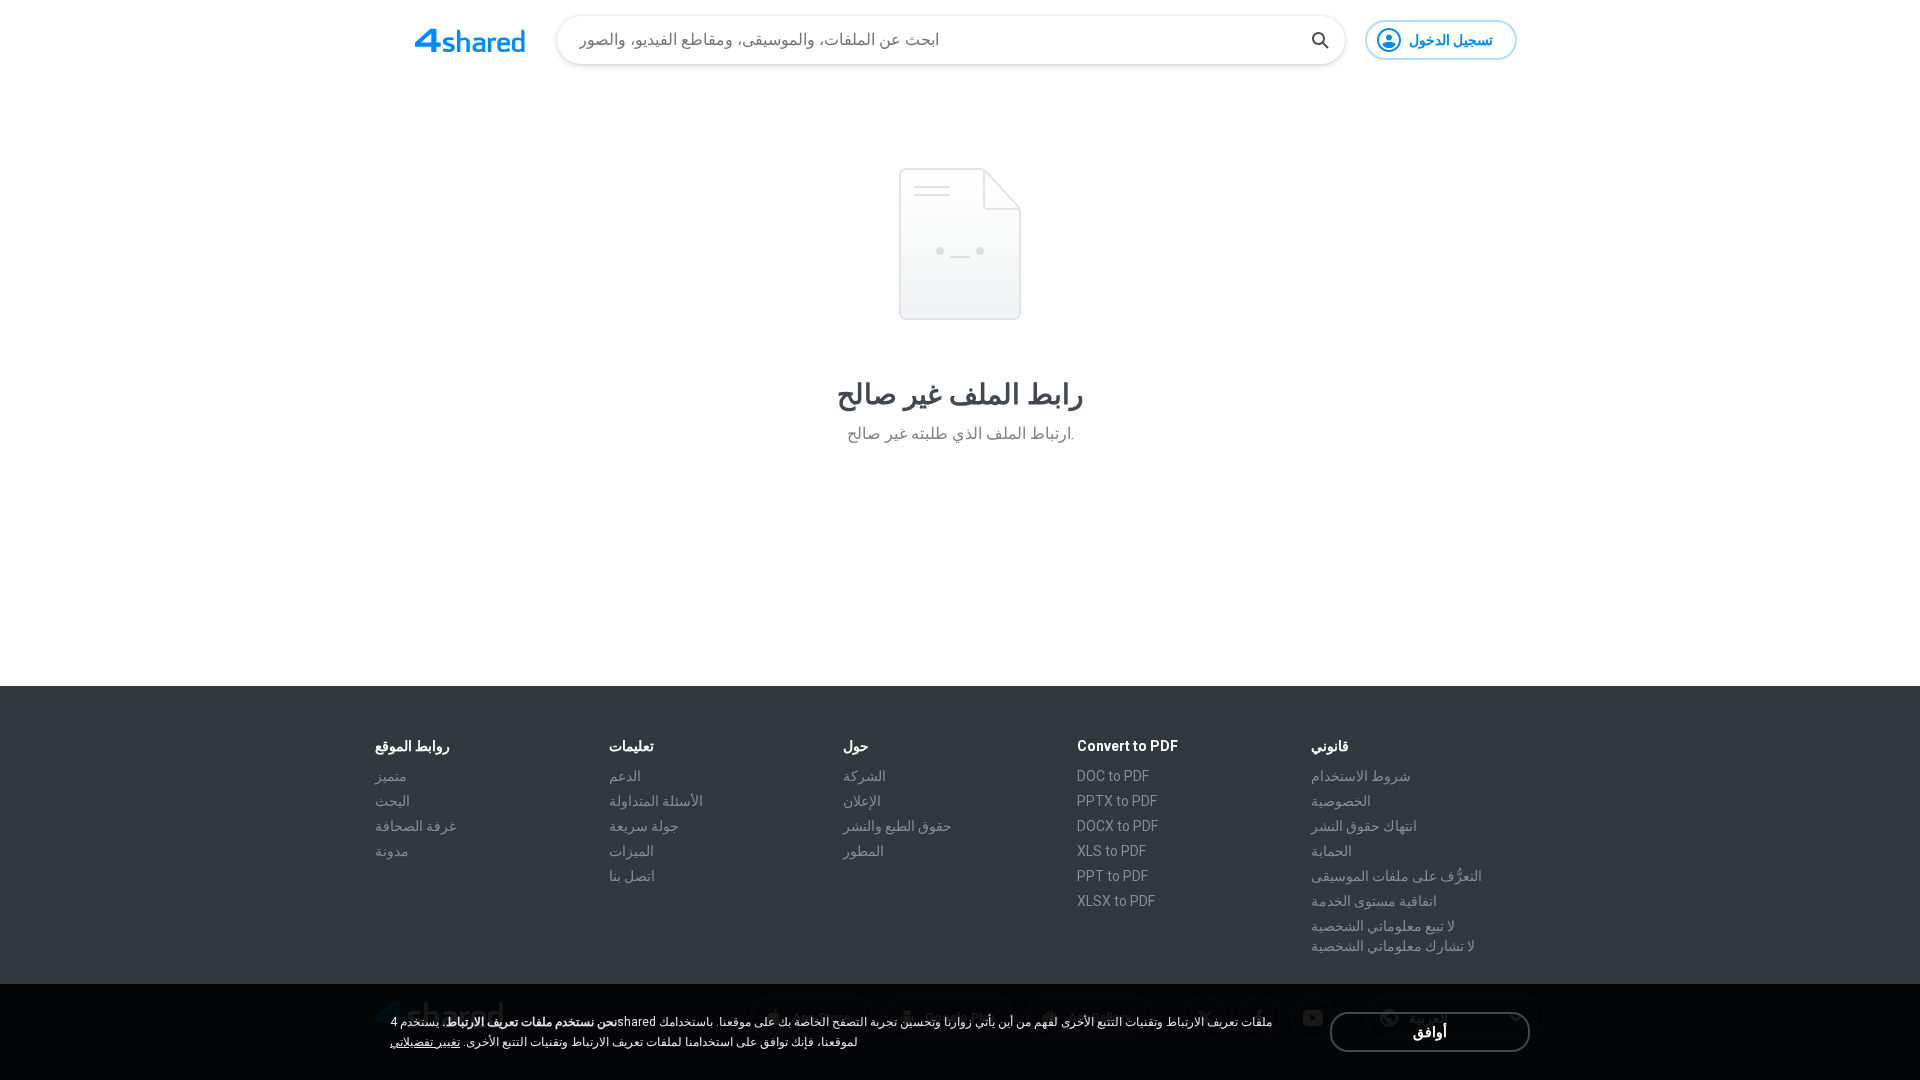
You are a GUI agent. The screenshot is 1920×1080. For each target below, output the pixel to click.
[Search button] (1320, 40)
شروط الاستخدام (1361, 776)
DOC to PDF (1113, 776)
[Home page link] (470, 40)
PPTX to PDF (1117, 801)
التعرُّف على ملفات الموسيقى (1396, 876)
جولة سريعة (644, 826)
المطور (863, 851)
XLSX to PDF (1116, 901)
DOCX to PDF (1117, 826)
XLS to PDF (1111, 851)
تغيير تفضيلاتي (425, 1042)
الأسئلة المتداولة (656, 801)
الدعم (625, 776)
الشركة (864, 776)
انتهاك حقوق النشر (1364, 826)
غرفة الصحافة (415, 826)
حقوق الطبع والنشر (897, 826)
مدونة (392, 851)
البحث (392, 801)
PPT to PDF (1112, 876)
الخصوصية (1341, 801)
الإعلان (862, 801)
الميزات (631, 851)
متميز (391, 776)
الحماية (1331, 851)
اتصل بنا (632, 876)
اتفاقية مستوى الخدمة (1374, 901)
